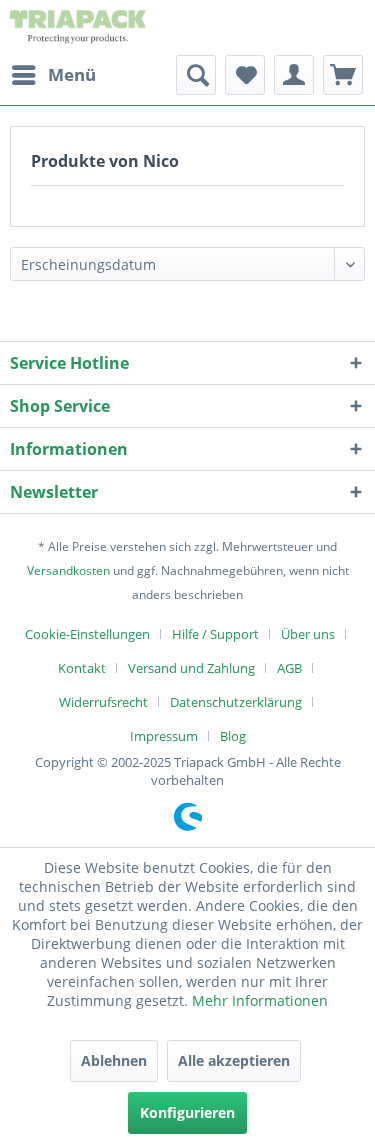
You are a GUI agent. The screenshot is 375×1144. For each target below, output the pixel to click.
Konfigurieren (187, 1112)
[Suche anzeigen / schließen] (196, 75)
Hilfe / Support (215, 634)
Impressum (164, 736)
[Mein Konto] (294, 75)
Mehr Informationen (260, 1000)
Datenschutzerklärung (236, 702)
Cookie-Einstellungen (87, 634)
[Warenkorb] (343, 75)
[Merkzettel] (245, 75)
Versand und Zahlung (191, 668)
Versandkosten (68, 570)
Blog (233, 736)
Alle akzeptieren (234, 1060)
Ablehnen (114, 1060)
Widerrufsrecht (103, 702)
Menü (72, 74)
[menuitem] (53, 75)
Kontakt (82, 668)
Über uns (308, 634)
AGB (289, 668)
